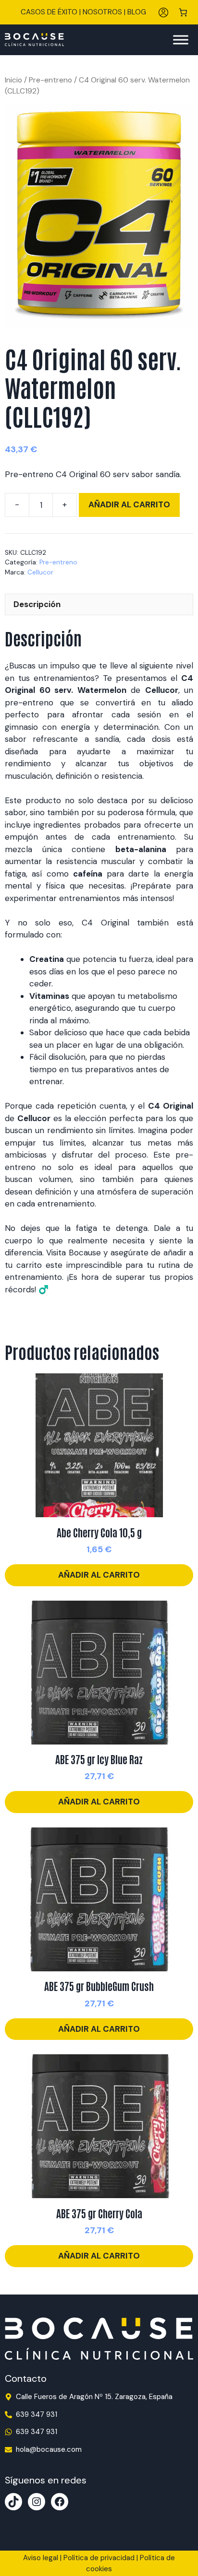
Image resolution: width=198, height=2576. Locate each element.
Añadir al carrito (129, 504)
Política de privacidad (99, 2558)
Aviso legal (41, 2558)
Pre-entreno (50, 80)
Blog (137, 12)
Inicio (13, 80)
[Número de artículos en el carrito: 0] (183, 12)
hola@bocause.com (49, 2449)
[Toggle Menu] (181, 40)
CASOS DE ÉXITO (49, 12)
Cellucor (40, 572)
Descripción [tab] (37, 604)
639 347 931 (37, 2414)
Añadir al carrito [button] (99, 1575)
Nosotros (102, 12)
